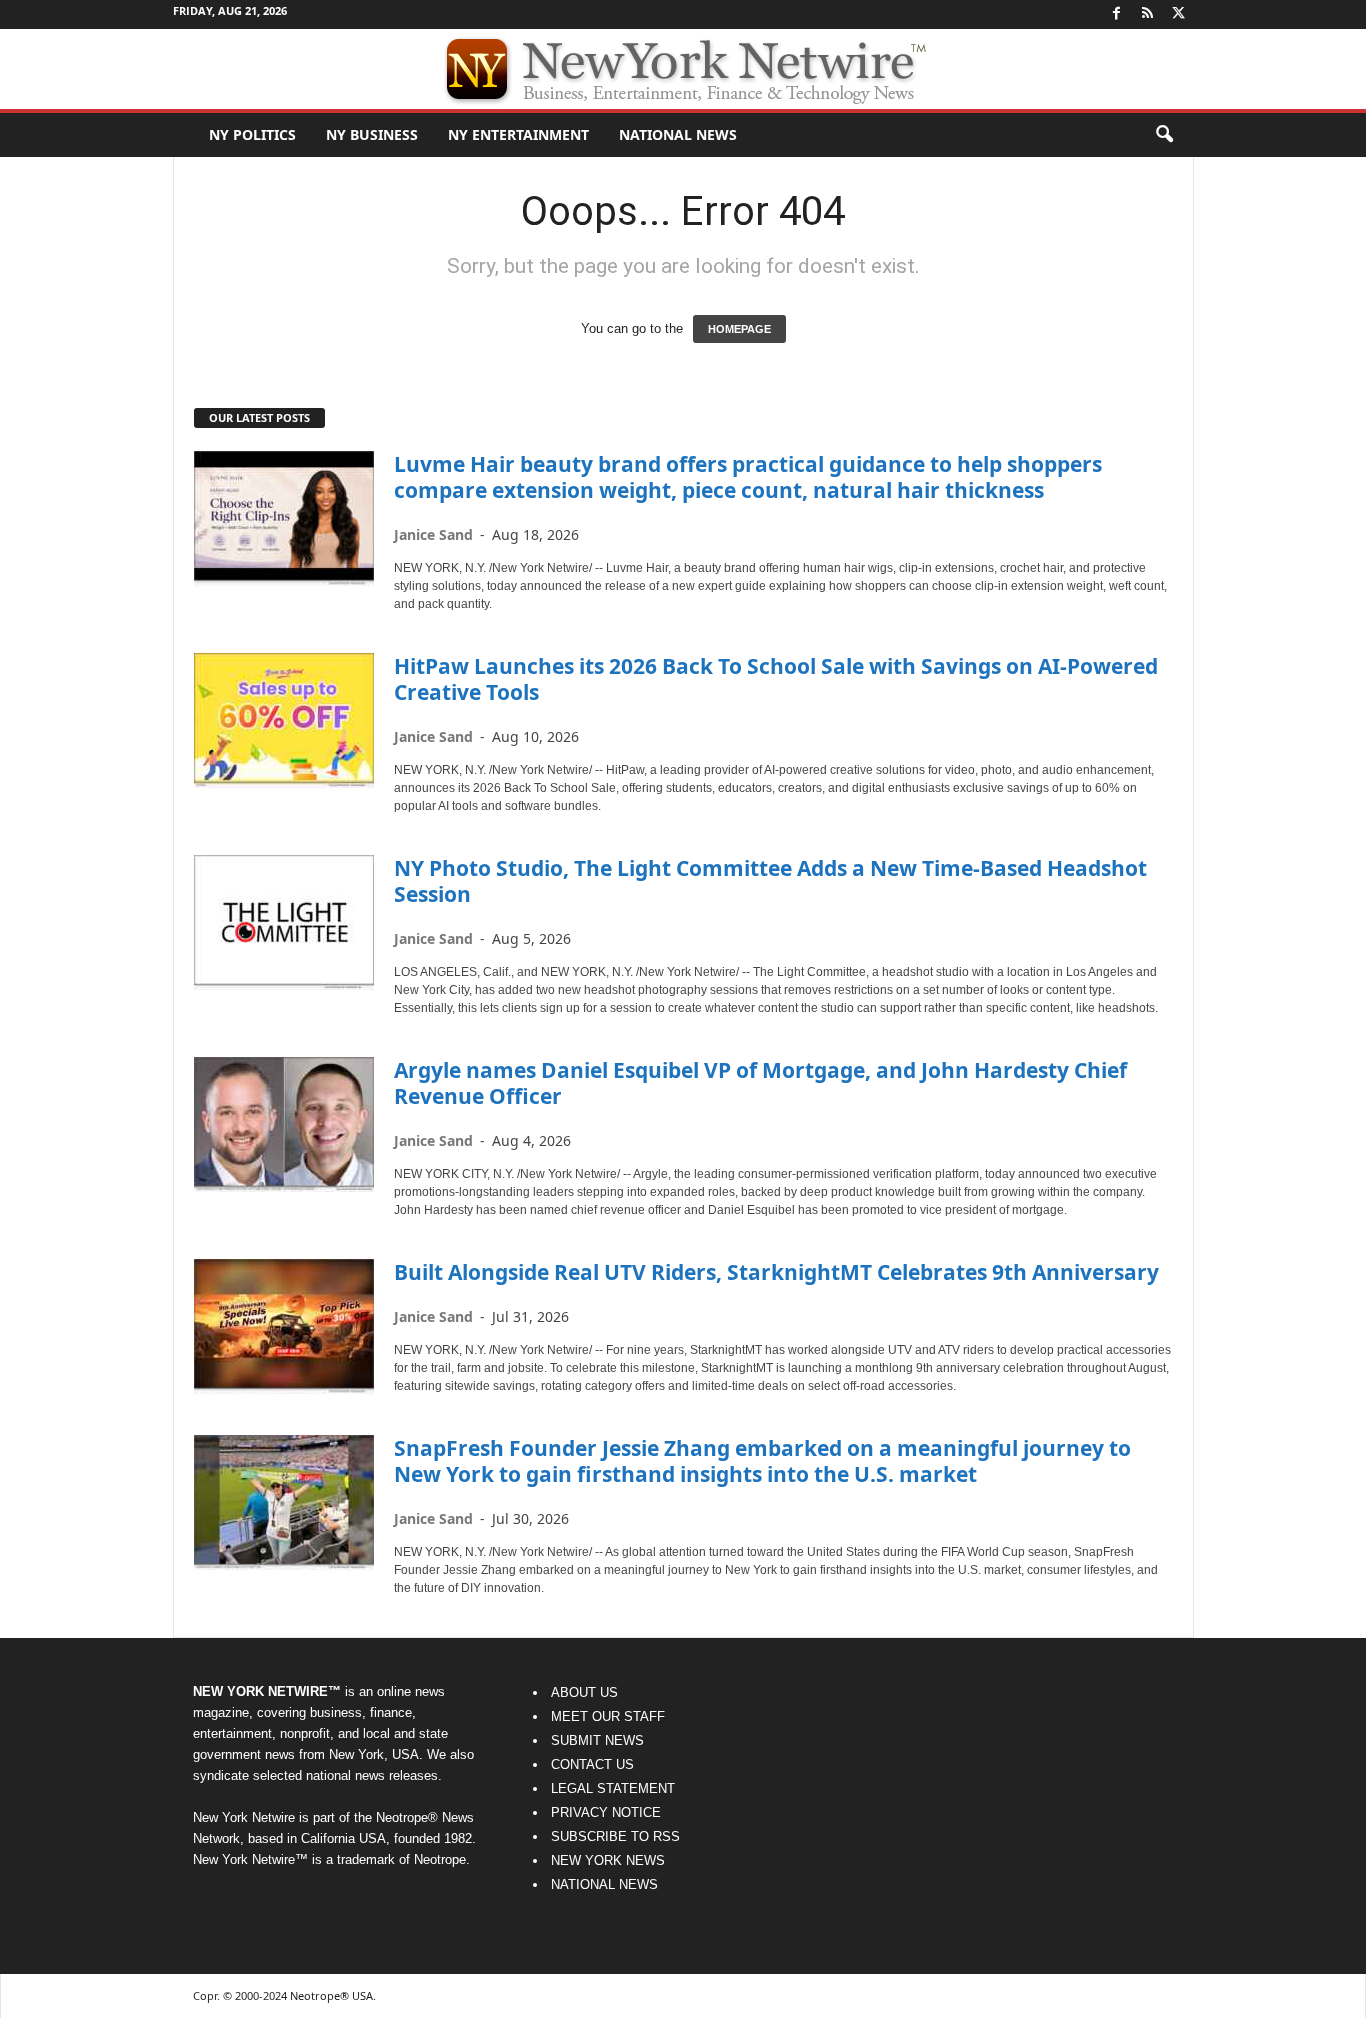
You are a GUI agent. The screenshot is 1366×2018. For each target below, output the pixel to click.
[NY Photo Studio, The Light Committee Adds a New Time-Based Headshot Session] (284, 922)
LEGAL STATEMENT (613, 1788)
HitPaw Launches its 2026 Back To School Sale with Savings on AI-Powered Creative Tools (776, 679)
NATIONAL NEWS (604, 1884)
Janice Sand (433, 534)
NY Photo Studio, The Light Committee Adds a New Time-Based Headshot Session (770, 881)
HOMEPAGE (739, 329)
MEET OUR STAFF (608, 1716)
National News (678, 134)
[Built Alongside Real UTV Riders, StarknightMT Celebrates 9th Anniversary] (284, 1326)
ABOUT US (584, 1692)
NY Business (372, 134)
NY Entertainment (518, 134)
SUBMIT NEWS (597, 1740)
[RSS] (1148, 14)
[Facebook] (1117, 14)
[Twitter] (1179, 14)
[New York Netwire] (683, 69)
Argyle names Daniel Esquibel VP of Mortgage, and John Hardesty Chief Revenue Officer (760, 1083)
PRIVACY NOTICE (606, 1812)
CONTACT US (592, 1764)
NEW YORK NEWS (608, 1860)
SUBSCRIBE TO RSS (615, 1836)
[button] (1164, 135)
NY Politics (252, 134)
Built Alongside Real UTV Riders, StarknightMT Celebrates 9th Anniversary (776, 1272)
